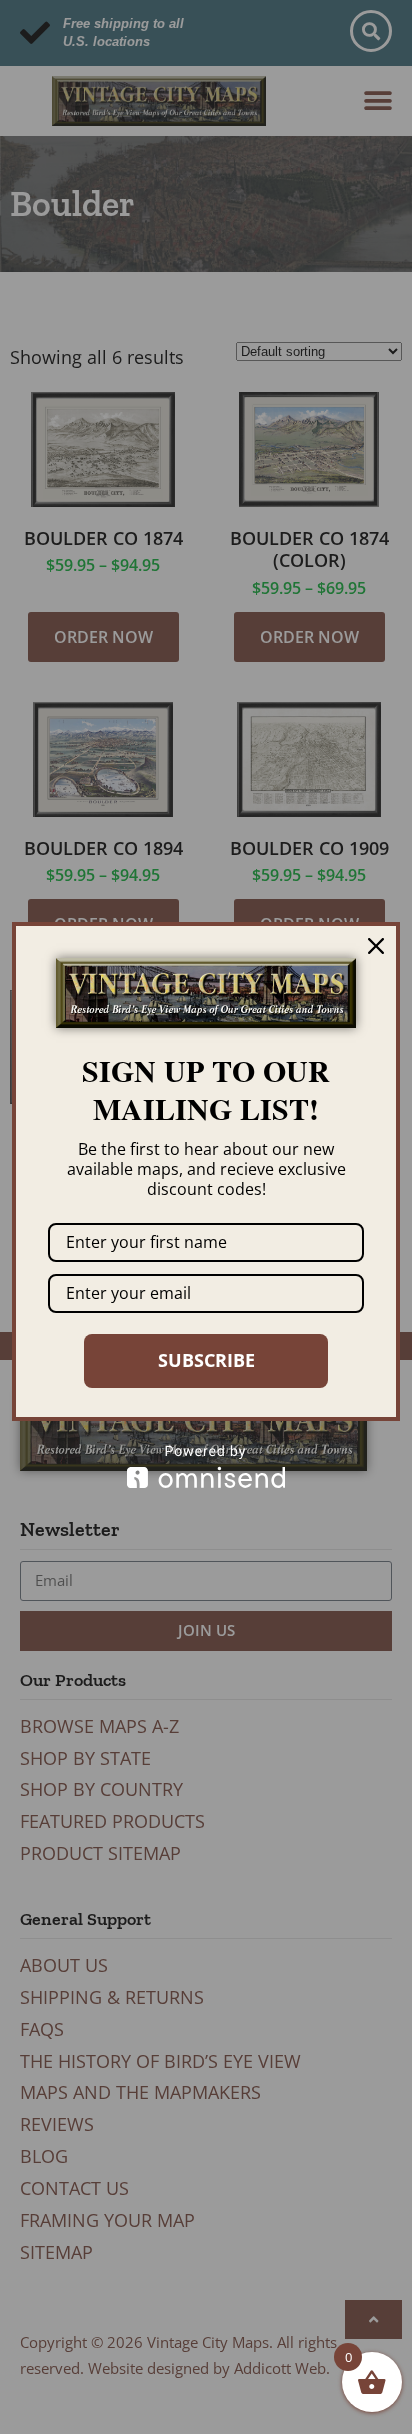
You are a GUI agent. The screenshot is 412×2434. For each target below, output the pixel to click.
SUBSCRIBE (206, 1360)
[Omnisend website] (206, 1466)
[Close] (376, 946)
